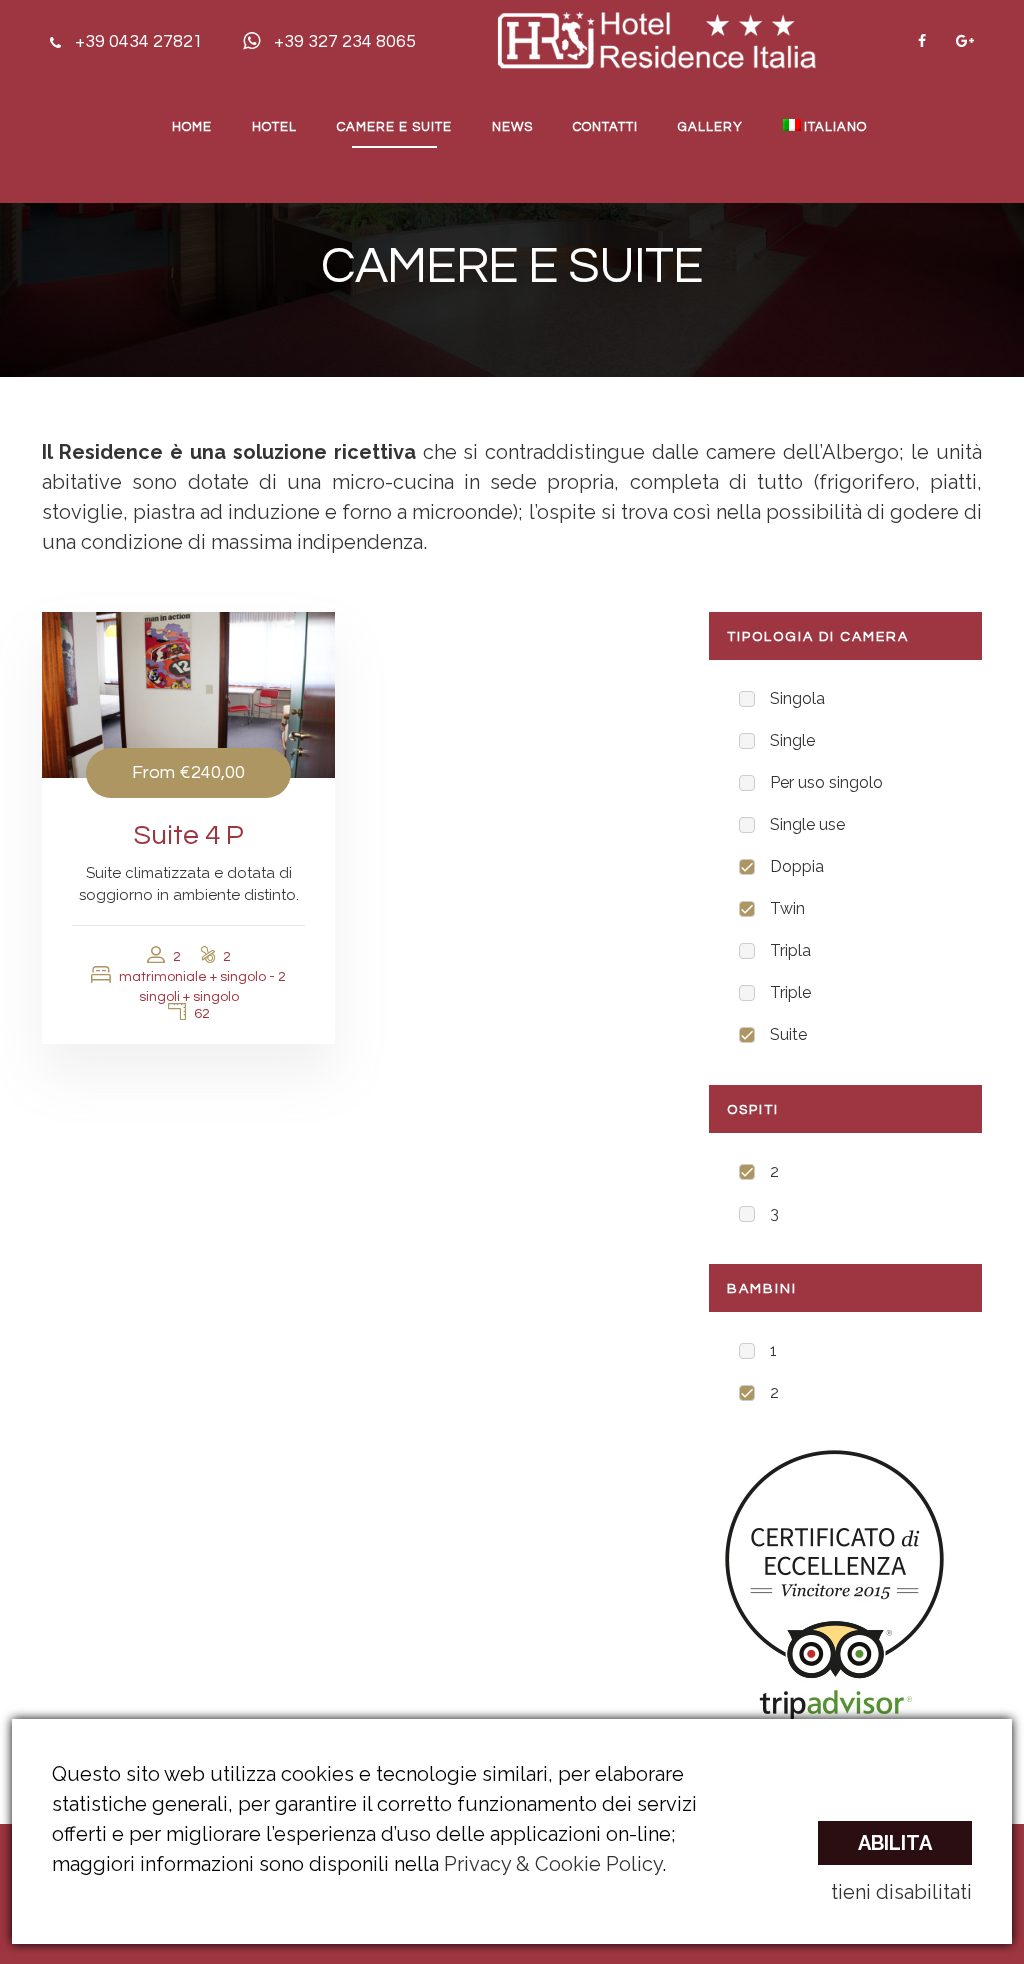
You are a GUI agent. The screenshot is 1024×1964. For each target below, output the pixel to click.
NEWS (512, 127)
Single (792, 740)
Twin (787, 908)
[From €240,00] (188, 694)
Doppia (797, 866)
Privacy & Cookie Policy (553, 1864)
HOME (192, 127)
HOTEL (274, 127)
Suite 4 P (189, 835)
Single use (807, 824)
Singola (797, 698)
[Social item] (922, 41)
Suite (788, 1034)
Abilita (895, 1843)
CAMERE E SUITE (394, 127)
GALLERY (710, 127)
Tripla (790, 950)
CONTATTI (605, 127)
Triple (790, 992)
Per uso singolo (826, 782)
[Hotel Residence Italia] (657, 39)
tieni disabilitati (901, 1892)
